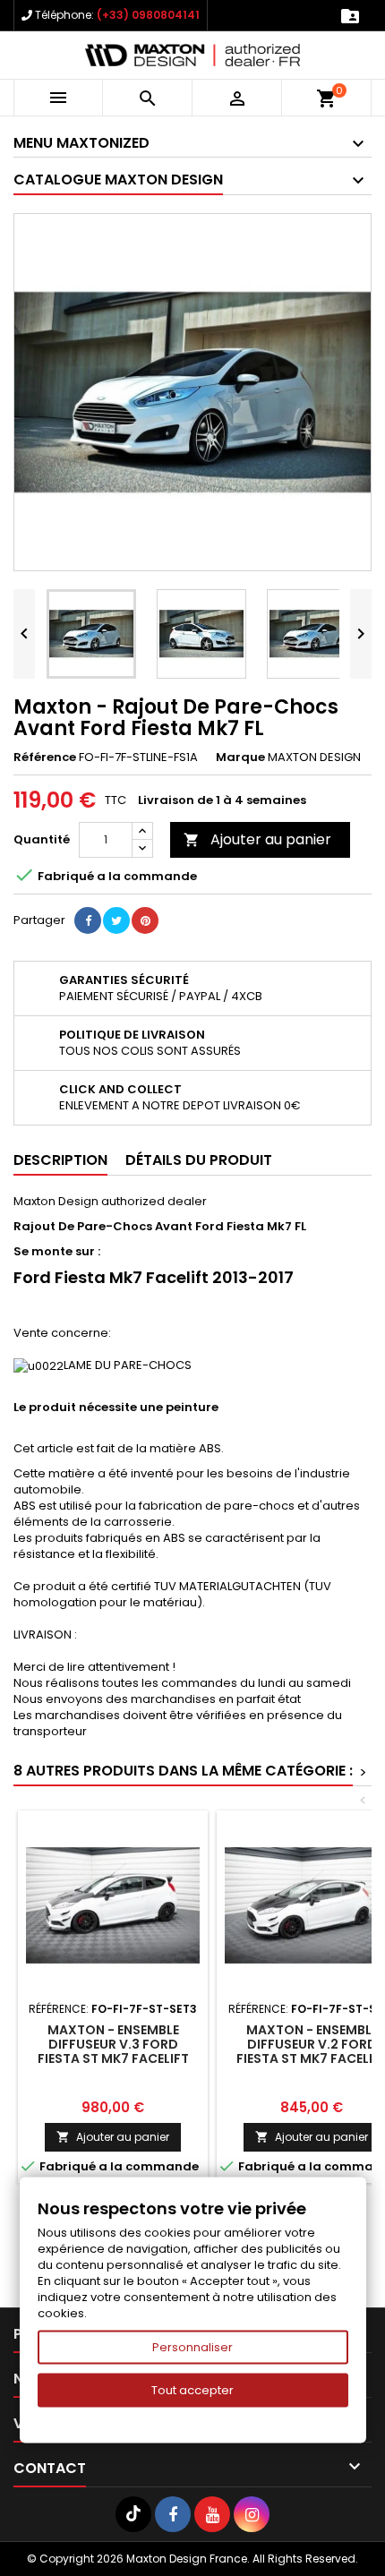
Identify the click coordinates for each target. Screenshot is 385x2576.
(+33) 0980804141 (148, 15)
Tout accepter (192, 2390)
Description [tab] (60, 1160)
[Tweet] (116, 920)
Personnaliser (192, 2347)
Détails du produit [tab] (199, 1160)
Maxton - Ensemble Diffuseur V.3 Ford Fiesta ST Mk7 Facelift (113, 2044)
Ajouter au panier (257, 839)
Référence (45, 757)
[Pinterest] (145, 920)
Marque (240, 757)
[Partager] (88, 920)
